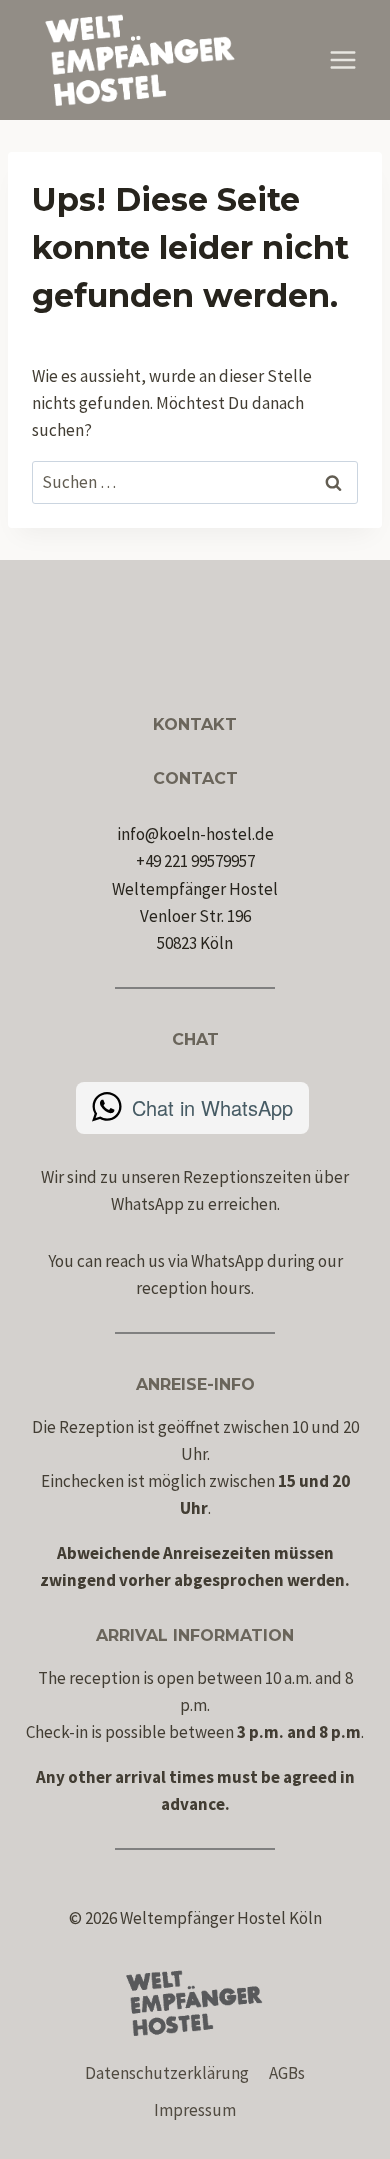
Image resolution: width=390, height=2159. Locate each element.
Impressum (195, 2110)
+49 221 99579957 (195, 861)
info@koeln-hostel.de (195, 834)
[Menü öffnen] (342, 59)
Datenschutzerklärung (167, 2073)
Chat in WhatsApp (212, 1107)
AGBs (287, 2073)
